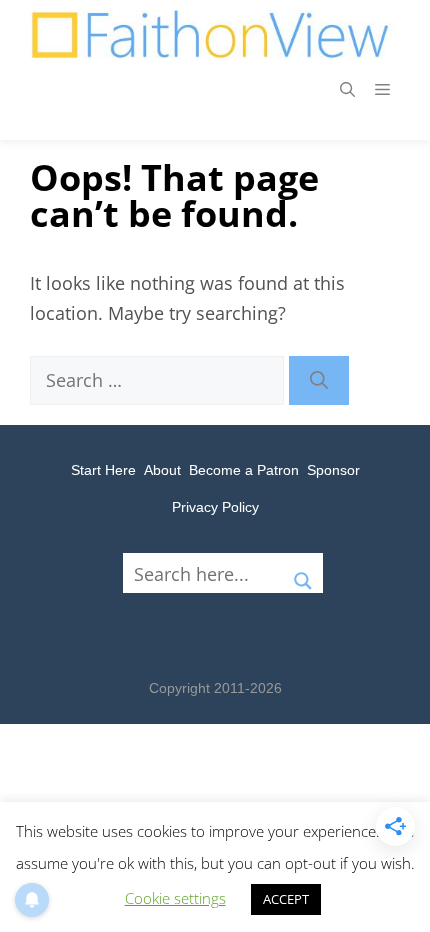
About (162, 470)
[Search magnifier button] (303, 573)
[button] (347, 90)
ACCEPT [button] (286, 899)
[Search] (319, 380)
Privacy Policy (215, 507)
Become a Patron (244, 470)
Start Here (103, 470)
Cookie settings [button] (175, 898)
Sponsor (333, 470)
